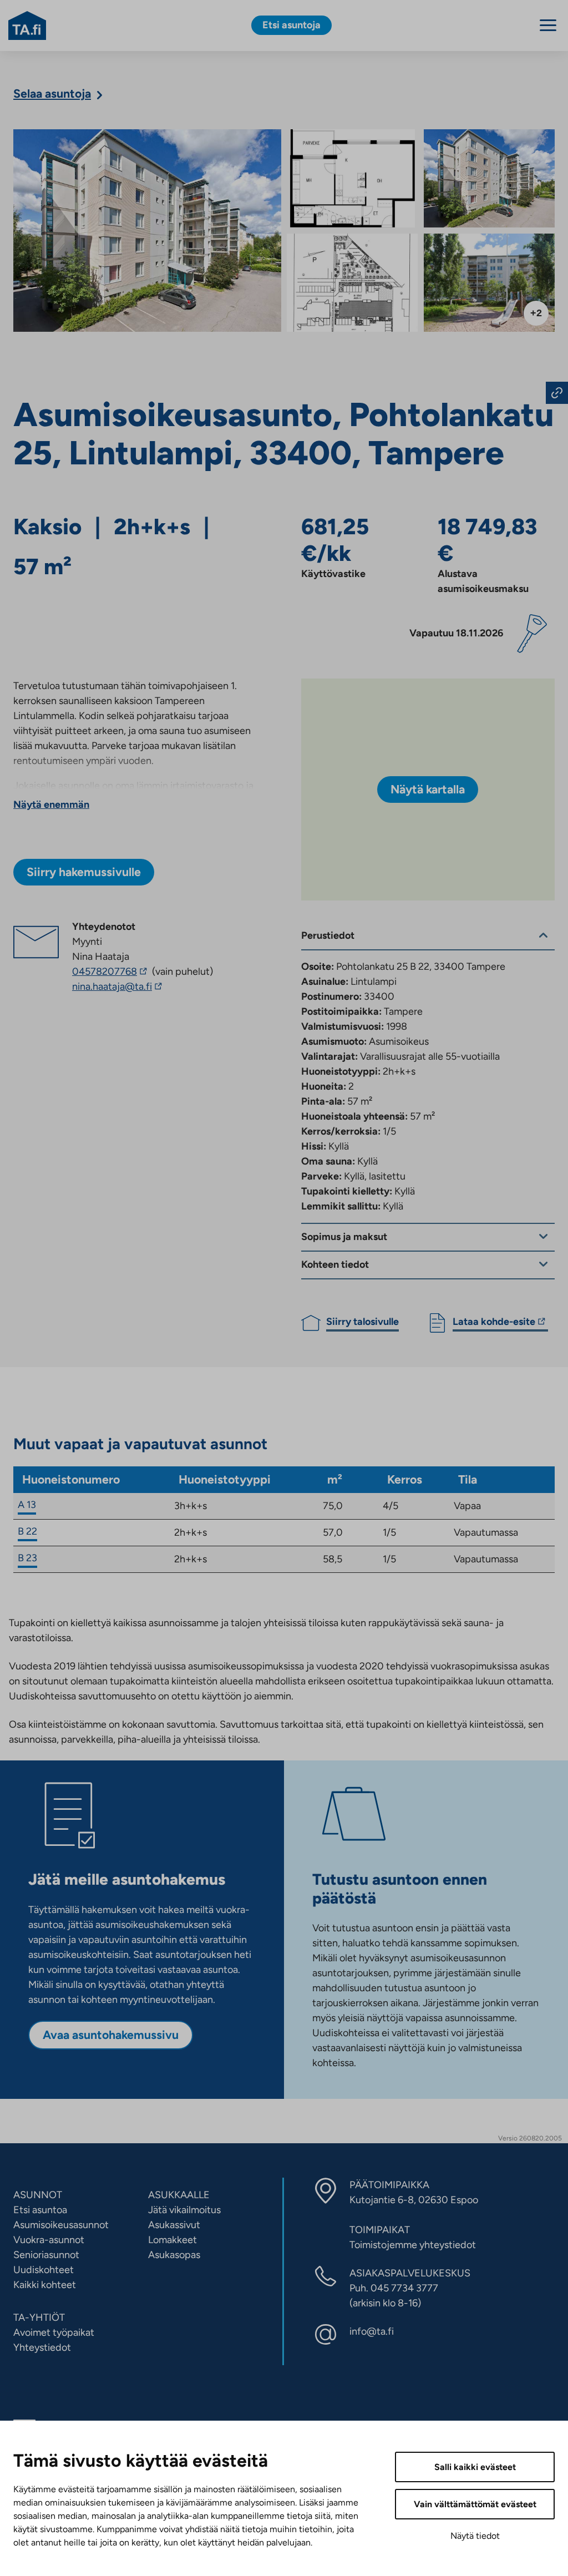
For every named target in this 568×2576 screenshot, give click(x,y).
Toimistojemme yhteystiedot (413, 2245)
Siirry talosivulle (362, 1322)
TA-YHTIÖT (39, 2317)
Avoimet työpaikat (54, 2332)
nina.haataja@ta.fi (142, 987)
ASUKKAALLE (179, 2195)
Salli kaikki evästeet (475, 2467)
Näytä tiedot (475, 2536)
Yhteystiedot (42, 2347)
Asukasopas (174, 2255)
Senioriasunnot (46, 2255)
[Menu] (548, 25)
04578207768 (111, 971)
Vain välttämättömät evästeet (475, 2504)
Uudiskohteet (44, 2270)
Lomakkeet (173, 2240)
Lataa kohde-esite (494, 1323)
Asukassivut (174, 2225)
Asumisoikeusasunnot (61, 2225)
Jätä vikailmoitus (184, 2210)
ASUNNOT (38, 2195)
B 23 (27, 1558)
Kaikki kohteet (45, 2285)
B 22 (27, 1531)
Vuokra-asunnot (49, 2240)
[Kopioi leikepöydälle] (557, 393)
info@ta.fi (372, 2331)
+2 (536, 313)
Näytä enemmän (51, 804)
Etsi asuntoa (40, 2210)
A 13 (27, 1505)
